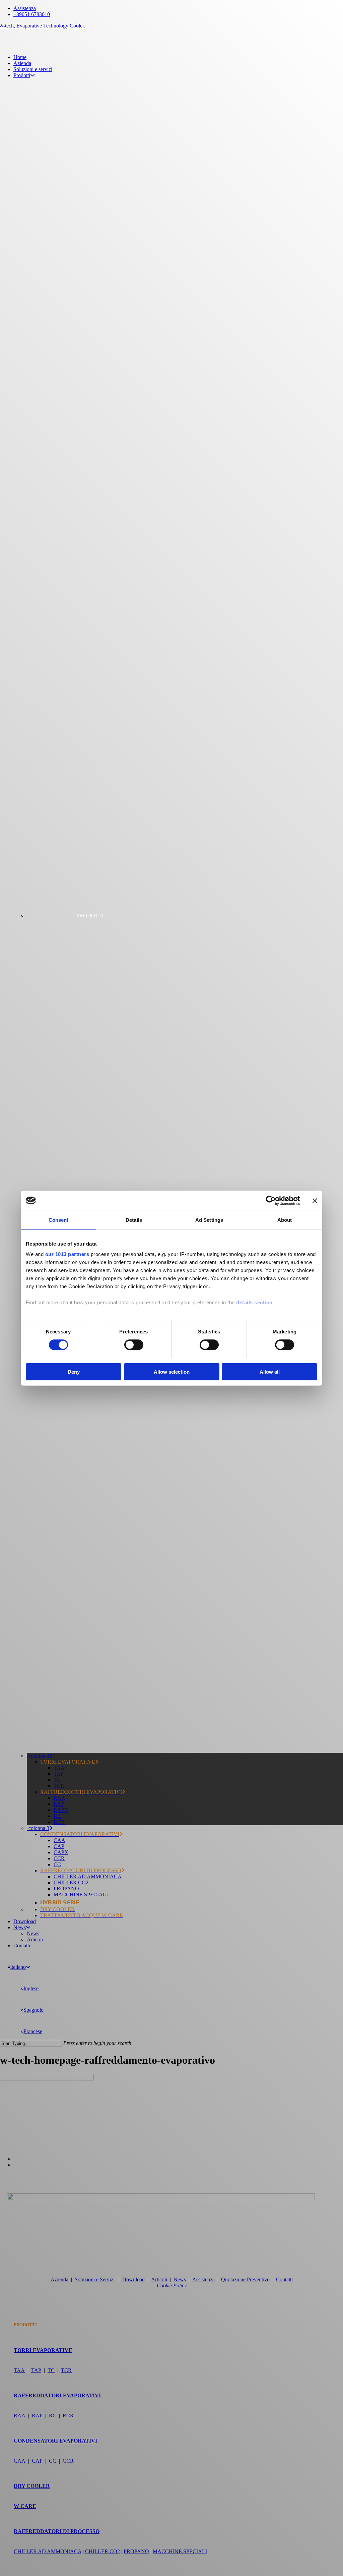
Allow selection (172, 1372)
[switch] (134, 1345)
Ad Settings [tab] (209, 1220)
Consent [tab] (59, 1220)
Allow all (270, 1372)
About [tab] (285, 1220)
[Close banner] (315, 1200)
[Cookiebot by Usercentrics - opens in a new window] (271, 1200)
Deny (74, 1372)
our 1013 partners (67, 1254)
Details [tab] (134, 1220)
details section (254, 1302)
